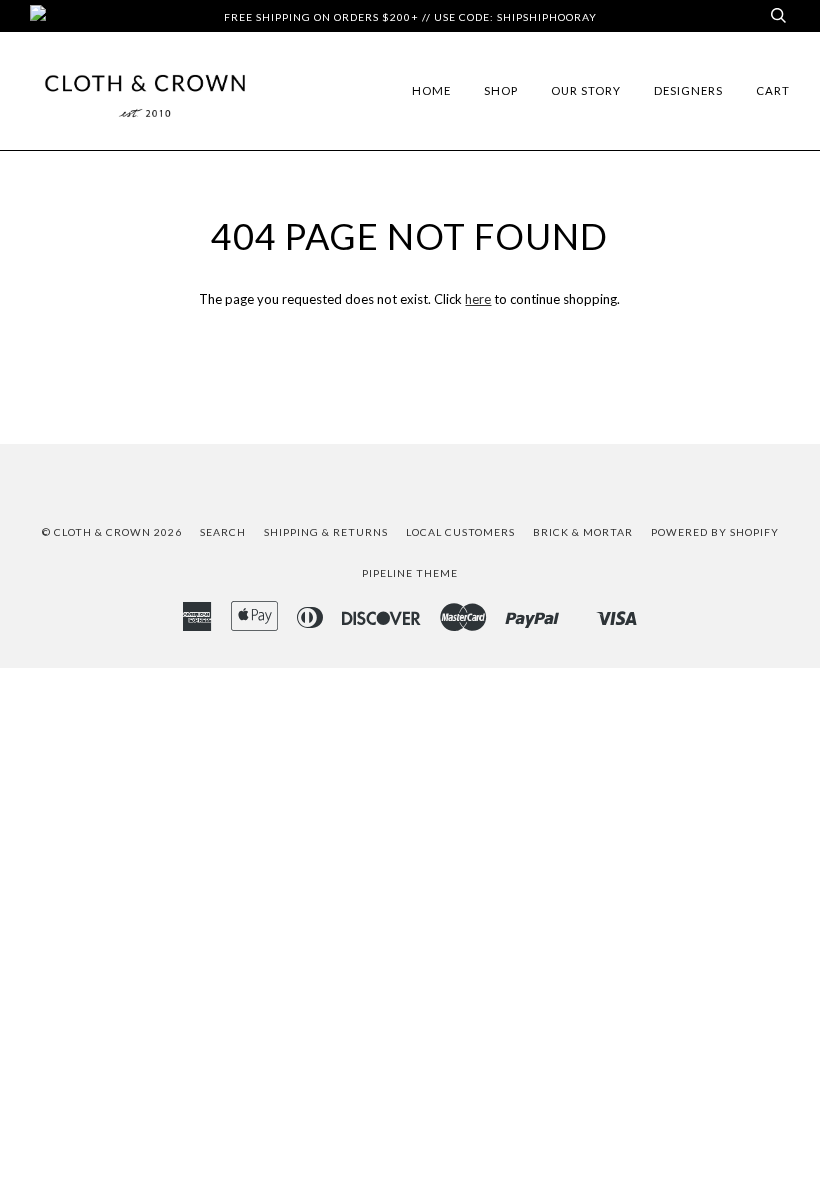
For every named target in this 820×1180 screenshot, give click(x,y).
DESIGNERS (688, 90)
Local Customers (460, 532)
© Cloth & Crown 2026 (112, 532)
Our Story (586, 90)
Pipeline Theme (410, 573)
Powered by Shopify (715, 532)
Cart (773, 90)
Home (431, 90)
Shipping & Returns (326, 532)
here (478, 299)
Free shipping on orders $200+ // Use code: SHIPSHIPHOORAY (410, 17)
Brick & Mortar (583, 532)
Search (223, 532)
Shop (501, 90)
